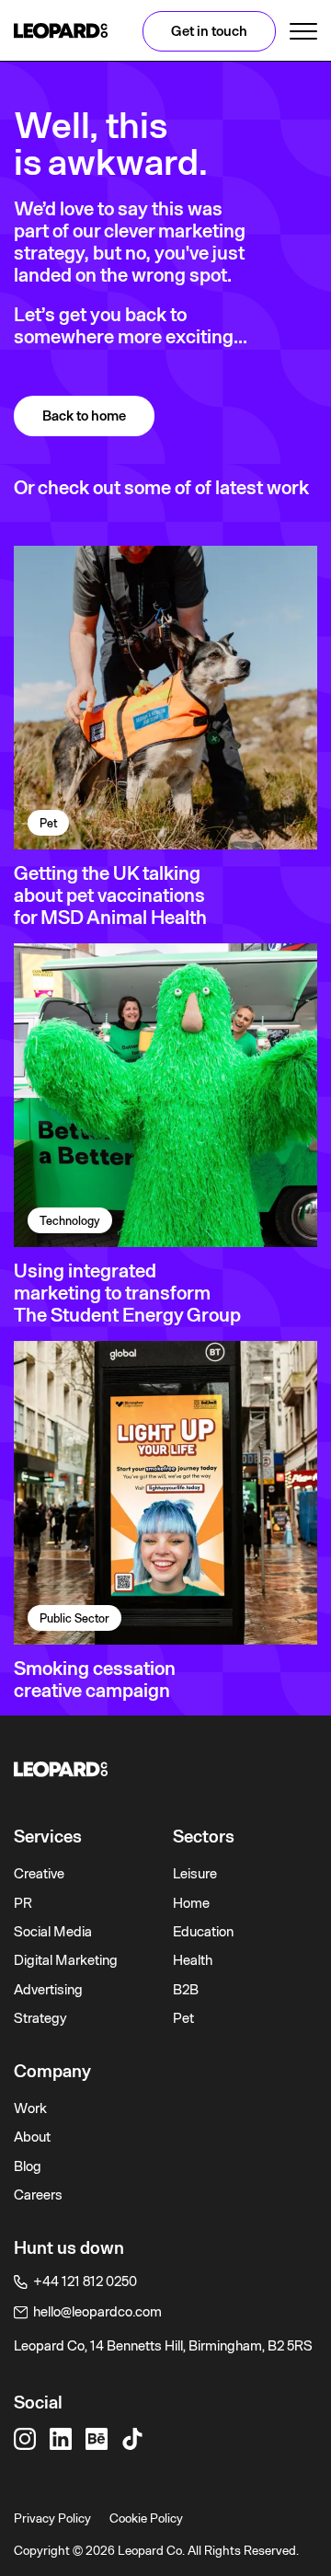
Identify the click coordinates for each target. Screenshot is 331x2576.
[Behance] (97, 2439)
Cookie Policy (146, 2518)
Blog (28, 2166)
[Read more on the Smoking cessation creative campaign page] (165, 1493)
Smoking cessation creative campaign (95, 1680)
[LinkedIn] (61, 2439)
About (32, 2137)
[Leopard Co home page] (61, 31)
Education (203, 1932)
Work (30, 2108)
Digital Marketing (66, 1960)
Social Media (53, 1932)
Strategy (40, 2018)
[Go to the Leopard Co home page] (165, 1769)
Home (191, 1903)
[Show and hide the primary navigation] (303, 31)
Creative (39, 1874)
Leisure (195, 1874)
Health (193, 1960)
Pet (183, 2018)
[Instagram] (25, 2439)
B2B (186, 1990)
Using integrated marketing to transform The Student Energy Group (127, 1293)
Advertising (48, 1990)
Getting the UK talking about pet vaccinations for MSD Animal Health (110, 895)
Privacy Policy (52, 2518)
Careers (38, 2195)
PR (23, 1903)
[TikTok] (132, 2439)
